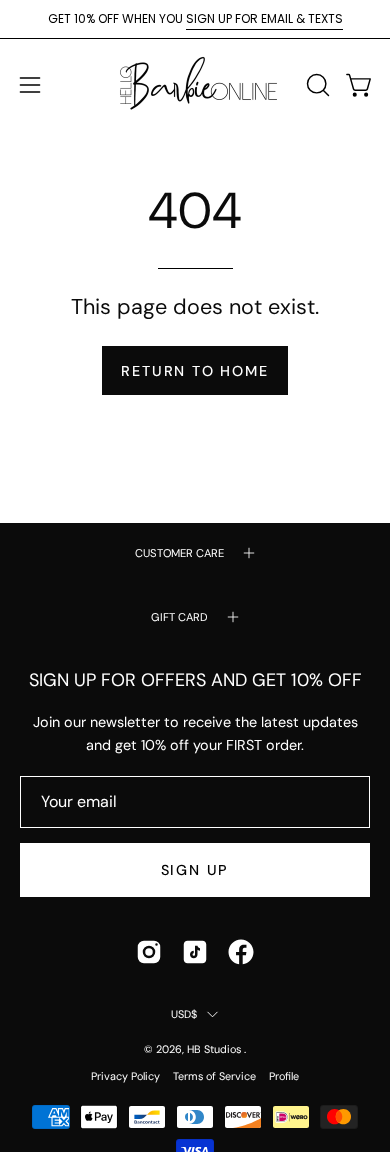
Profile (284, 1076)
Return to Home (194, 371)
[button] (316, 85)
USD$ (184, 1014)
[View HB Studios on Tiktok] (195, 952)
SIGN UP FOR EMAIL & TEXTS (264, 18)
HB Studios (215, 1049)
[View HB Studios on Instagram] (149, 952)
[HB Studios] (195, 84)
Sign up (195, 870)
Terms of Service (214, 1076)
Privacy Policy (125, 1076)
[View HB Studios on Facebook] (241, 952)
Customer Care (179, 553)
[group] (195, 19)
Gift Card (179, 617)
